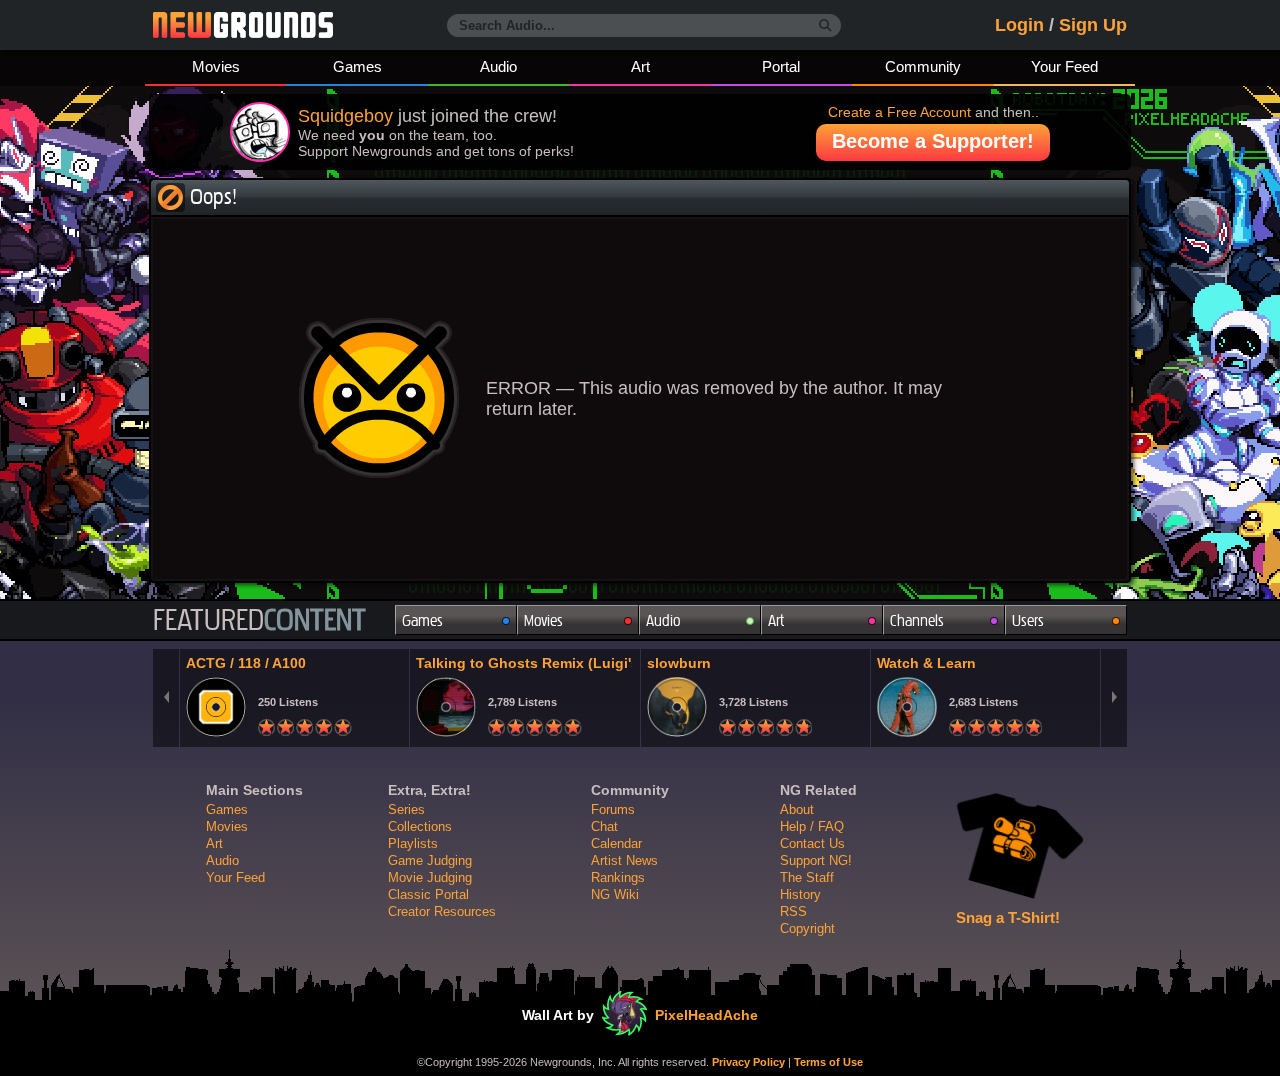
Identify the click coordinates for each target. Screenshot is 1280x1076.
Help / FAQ (812, 826)
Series (406, 809)
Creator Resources (442, 911)
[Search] (825, 26)
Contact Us (812, 843)
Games (357, 66)
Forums (613, 809)
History (800, 894)
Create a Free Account (899, 112)
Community (923, 66)
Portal (781, 66)
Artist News (624, 860)
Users (1028, 620)
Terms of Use (828, 1062)
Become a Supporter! (933, 141)
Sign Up (1093, 25)
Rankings (618, 877)
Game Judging (430, 860)
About (797, 809)
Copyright (807, 928)
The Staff (807, 877)
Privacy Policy (748, 1062)
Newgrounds (243, 25)
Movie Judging (430, 877)
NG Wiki (615, 894)
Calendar (616, 843)
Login (1019, 25)
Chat (604, 826)
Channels (917, 620)
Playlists (413, 843)
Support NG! (816, 860)
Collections (420, 826)
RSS (793, 911)
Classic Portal (428, 894)
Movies (216, 66)
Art (640, 66)
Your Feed (1064, 66)
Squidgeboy (345, 116)
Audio (498, 66)
